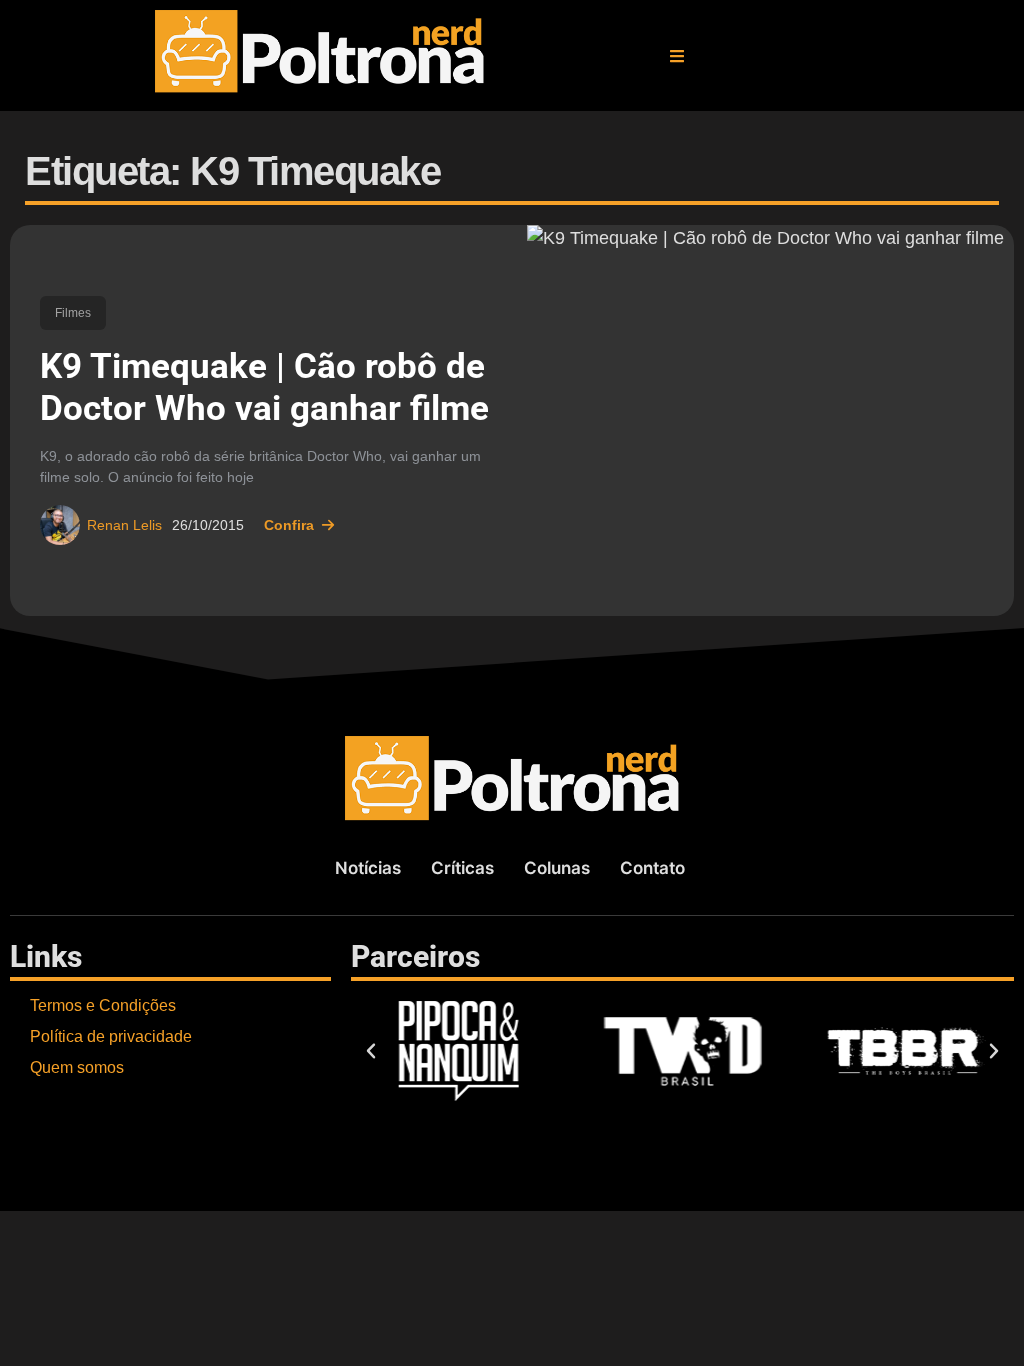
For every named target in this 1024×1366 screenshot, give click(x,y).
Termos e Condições (103, 1005)
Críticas (462, 868)
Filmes (73, 313)
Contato (652, 868)
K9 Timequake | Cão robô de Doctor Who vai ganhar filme (264, 387)
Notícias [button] (368, 868)
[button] (677, 56)
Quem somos (77, 1067)
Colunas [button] (557, 868)
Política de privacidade (111, 1036)
